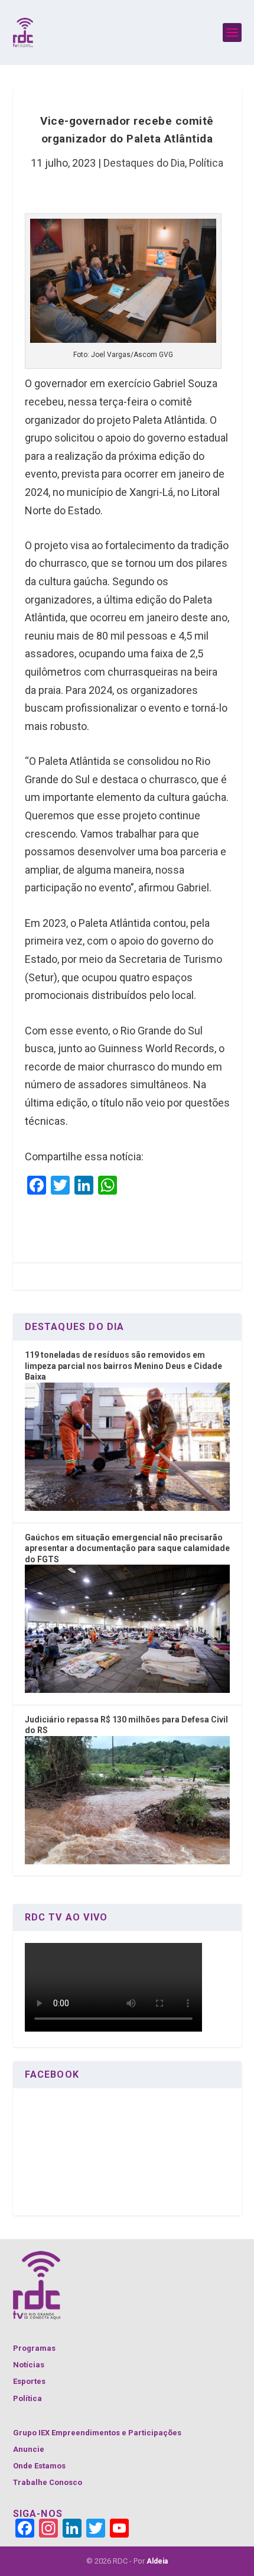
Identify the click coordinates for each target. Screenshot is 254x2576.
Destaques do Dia (144, 163)
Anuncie (29, 2449)
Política (206, 163)
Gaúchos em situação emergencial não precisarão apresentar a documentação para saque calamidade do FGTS (127, 1548)
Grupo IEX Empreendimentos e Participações (97, 2433)
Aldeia (157, 2561)
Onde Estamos (39, 2466)
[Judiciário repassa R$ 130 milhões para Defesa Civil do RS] (127, 1861)
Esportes (29, 2381)
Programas (34, 2348)
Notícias (29, 2365)
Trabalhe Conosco (48, 2482)
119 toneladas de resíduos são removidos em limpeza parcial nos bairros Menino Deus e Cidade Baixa (123, 1366)
